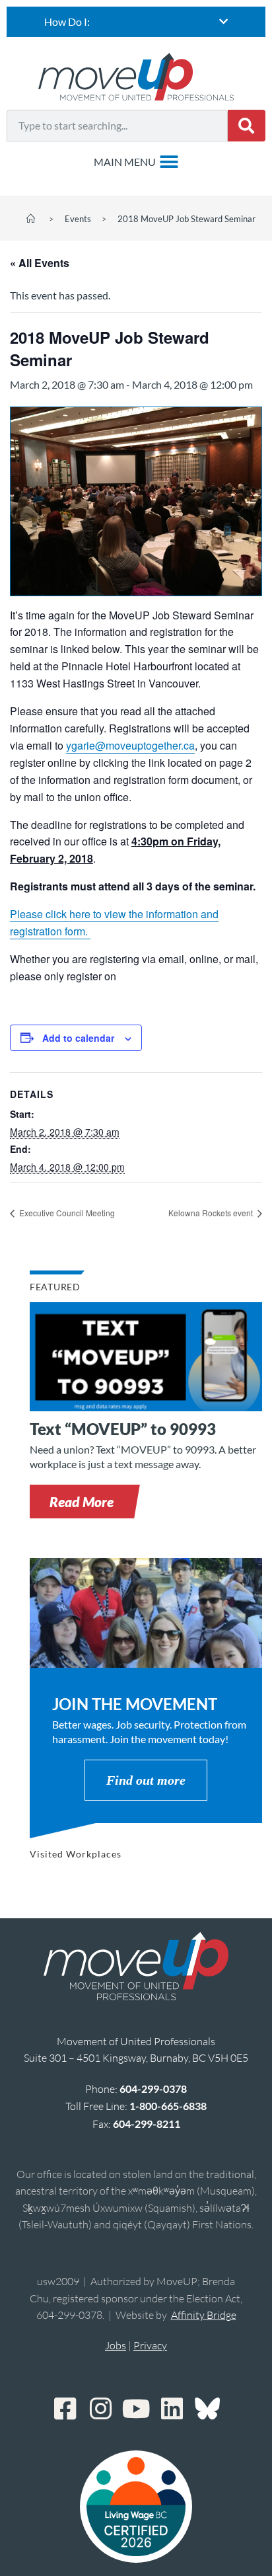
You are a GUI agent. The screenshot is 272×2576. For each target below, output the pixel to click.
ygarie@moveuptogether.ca (130, 745)
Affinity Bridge (204, 2315)
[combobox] (117, 126)
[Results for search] (117, 149)
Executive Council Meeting (66, 1213)
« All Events (40, 263)
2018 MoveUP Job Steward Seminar (187, 219)
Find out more (146, 1780)
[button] (82, 1502)
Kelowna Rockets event (212, 1213)
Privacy (150, 2345)
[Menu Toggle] (136, 162)
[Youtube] (136, 2409)
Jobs (116, 2345)
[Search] (247, 126)
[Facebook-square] (65, 2409)
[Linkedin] (172, 2409)
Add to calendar (78, 1038)
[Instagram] (100, 2409)
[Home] (31, 219)
